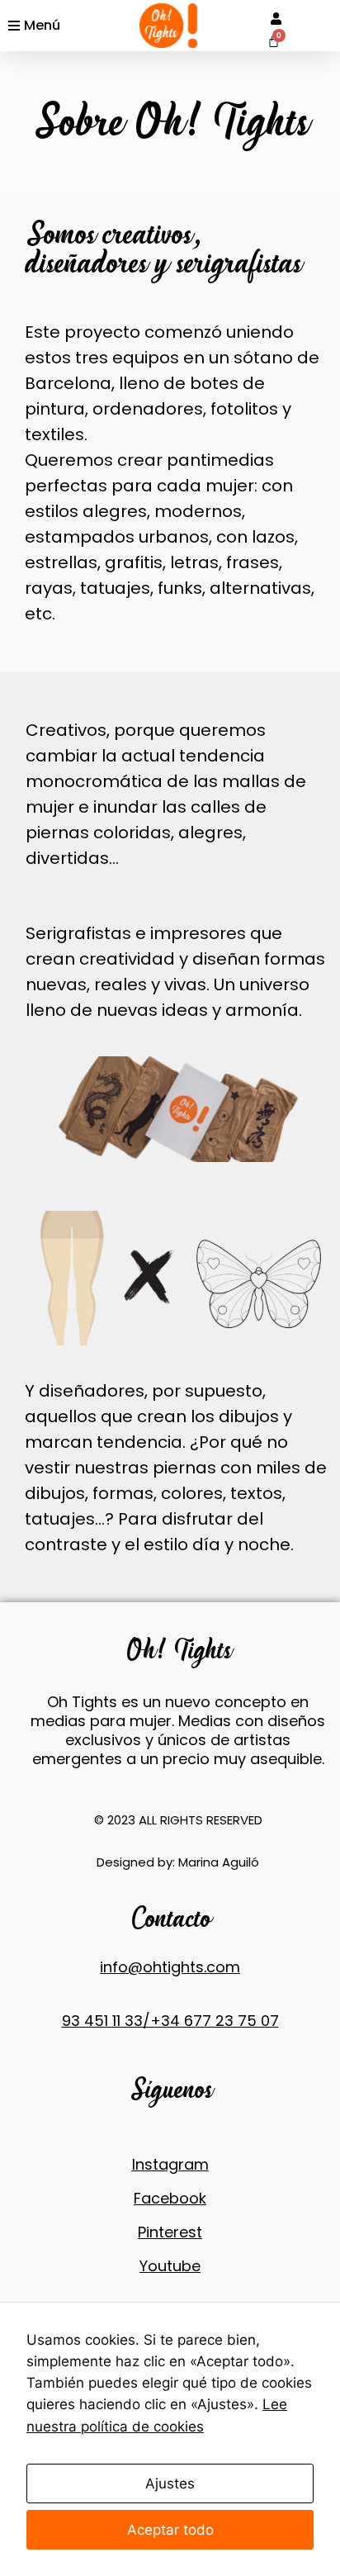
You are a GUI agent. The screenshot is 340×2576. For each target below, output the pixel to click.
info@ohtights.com (170, 1967)
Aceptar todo (170, 2530)
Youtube (170, 2266)
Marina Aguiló (219, 1862)
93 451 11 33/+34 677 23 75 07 (170, 2021)
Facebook (170, 2198)
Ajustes (170, 2483)
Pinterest (170, 2232)
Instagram (170, 2164)
